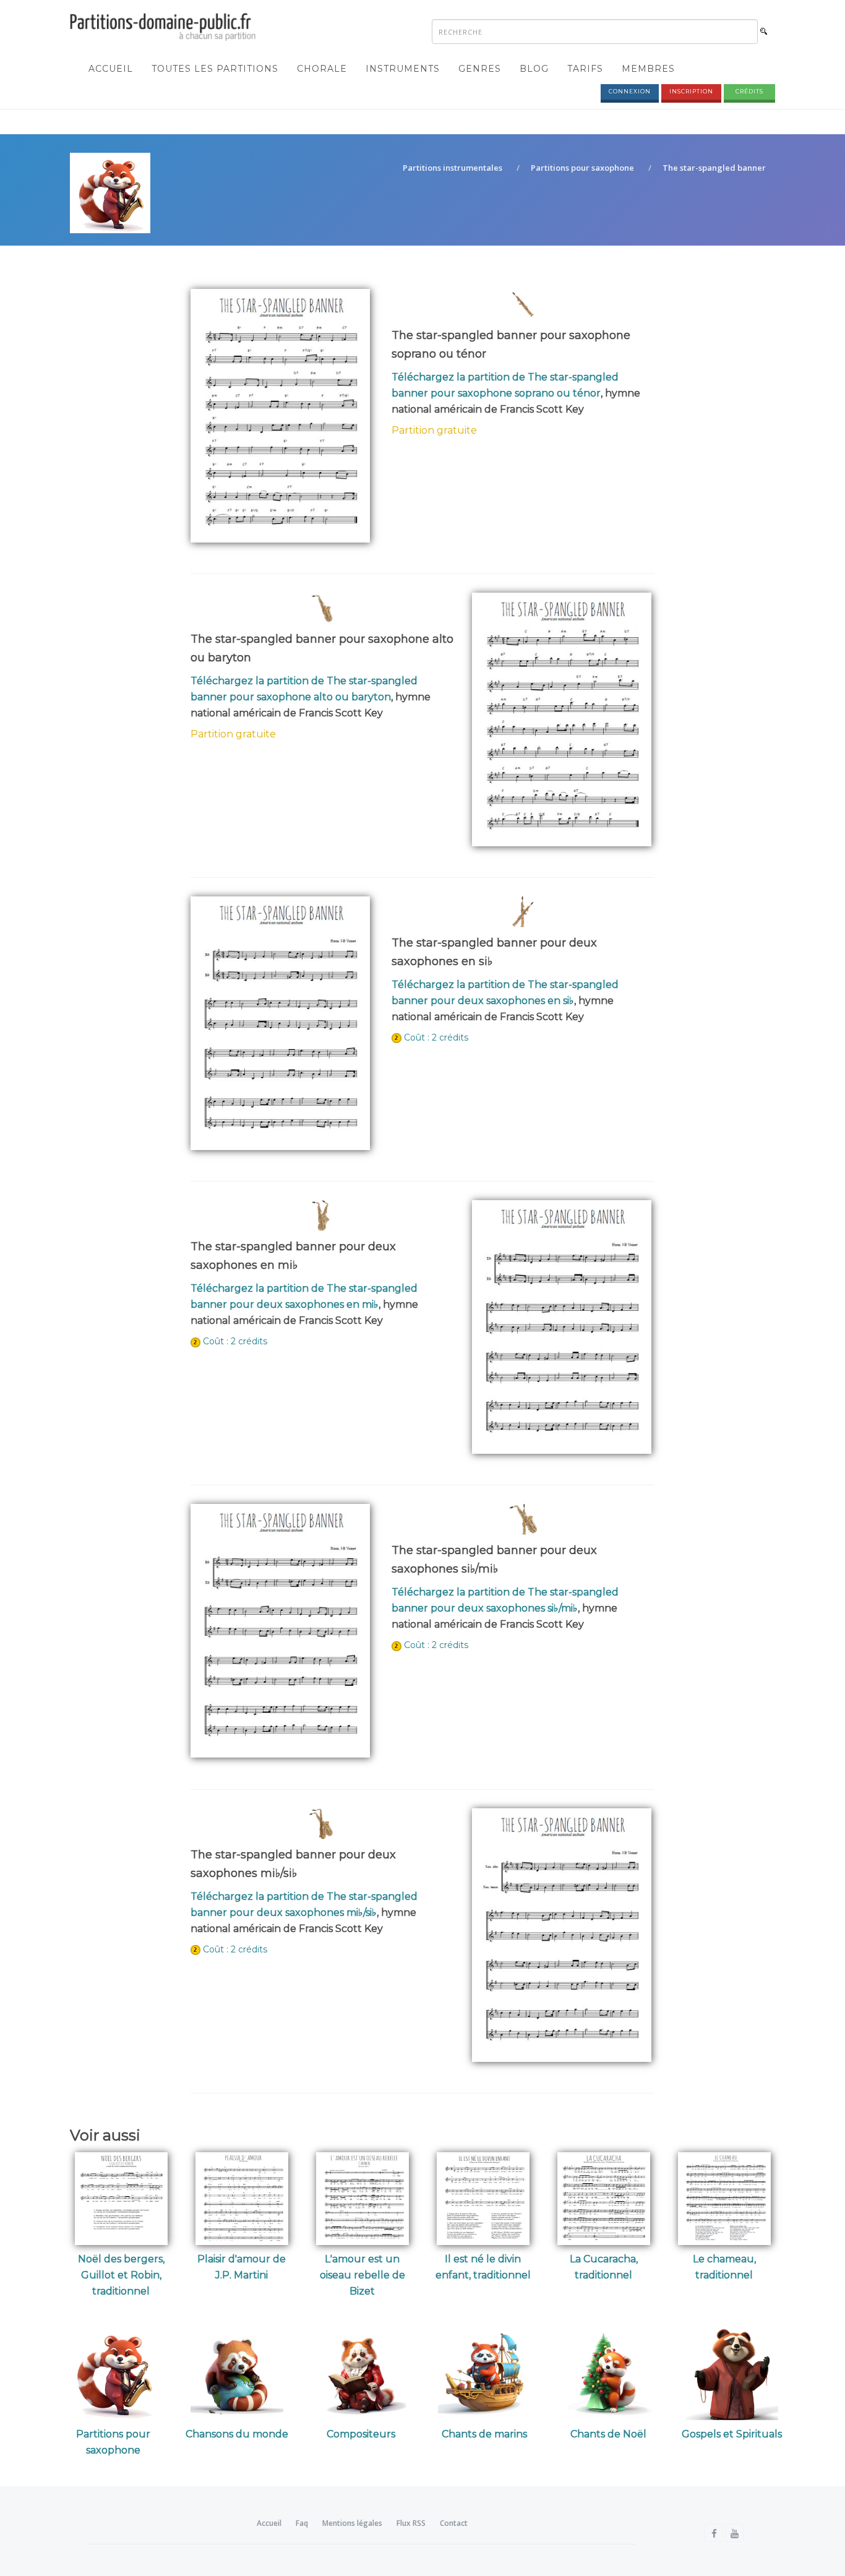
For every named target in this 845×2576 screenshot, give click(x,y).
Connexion (630, 91)
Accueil (111, 69)
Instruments (403, 69)
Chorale (322, 69)
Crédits (749, 91)
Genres (480, 69)
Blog (534, 69)
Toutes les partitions (215, 69)
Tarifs (585, 69)
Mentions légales (352, 2523)
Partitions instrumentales (453, 168)
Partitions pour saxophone (582, 168)
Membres (648, 69)
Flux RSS (411, 2523)
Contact (454, 2523)
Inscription (691, 91)
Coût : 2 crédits (436, 1037)
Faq (302, 2523)
